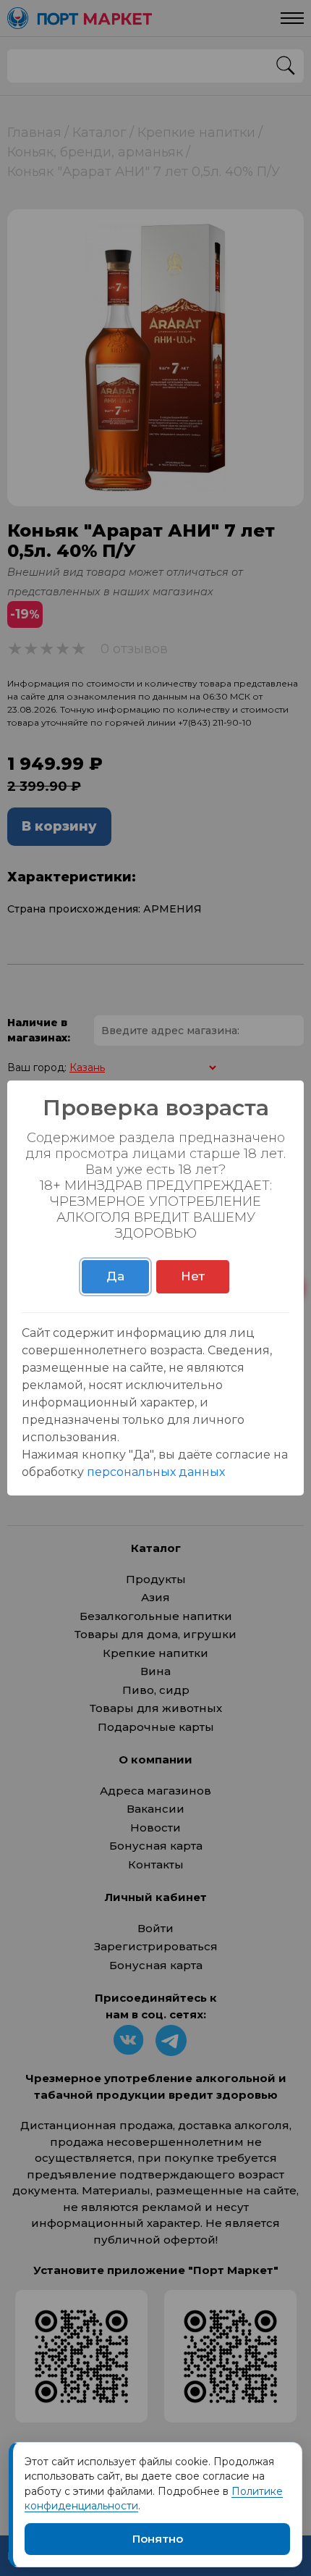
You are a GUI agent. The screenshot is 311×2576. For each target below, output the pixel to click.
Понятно (158, 2539)
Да (115, 1276)
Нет (193, 1276)
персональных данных (156, 1472)
